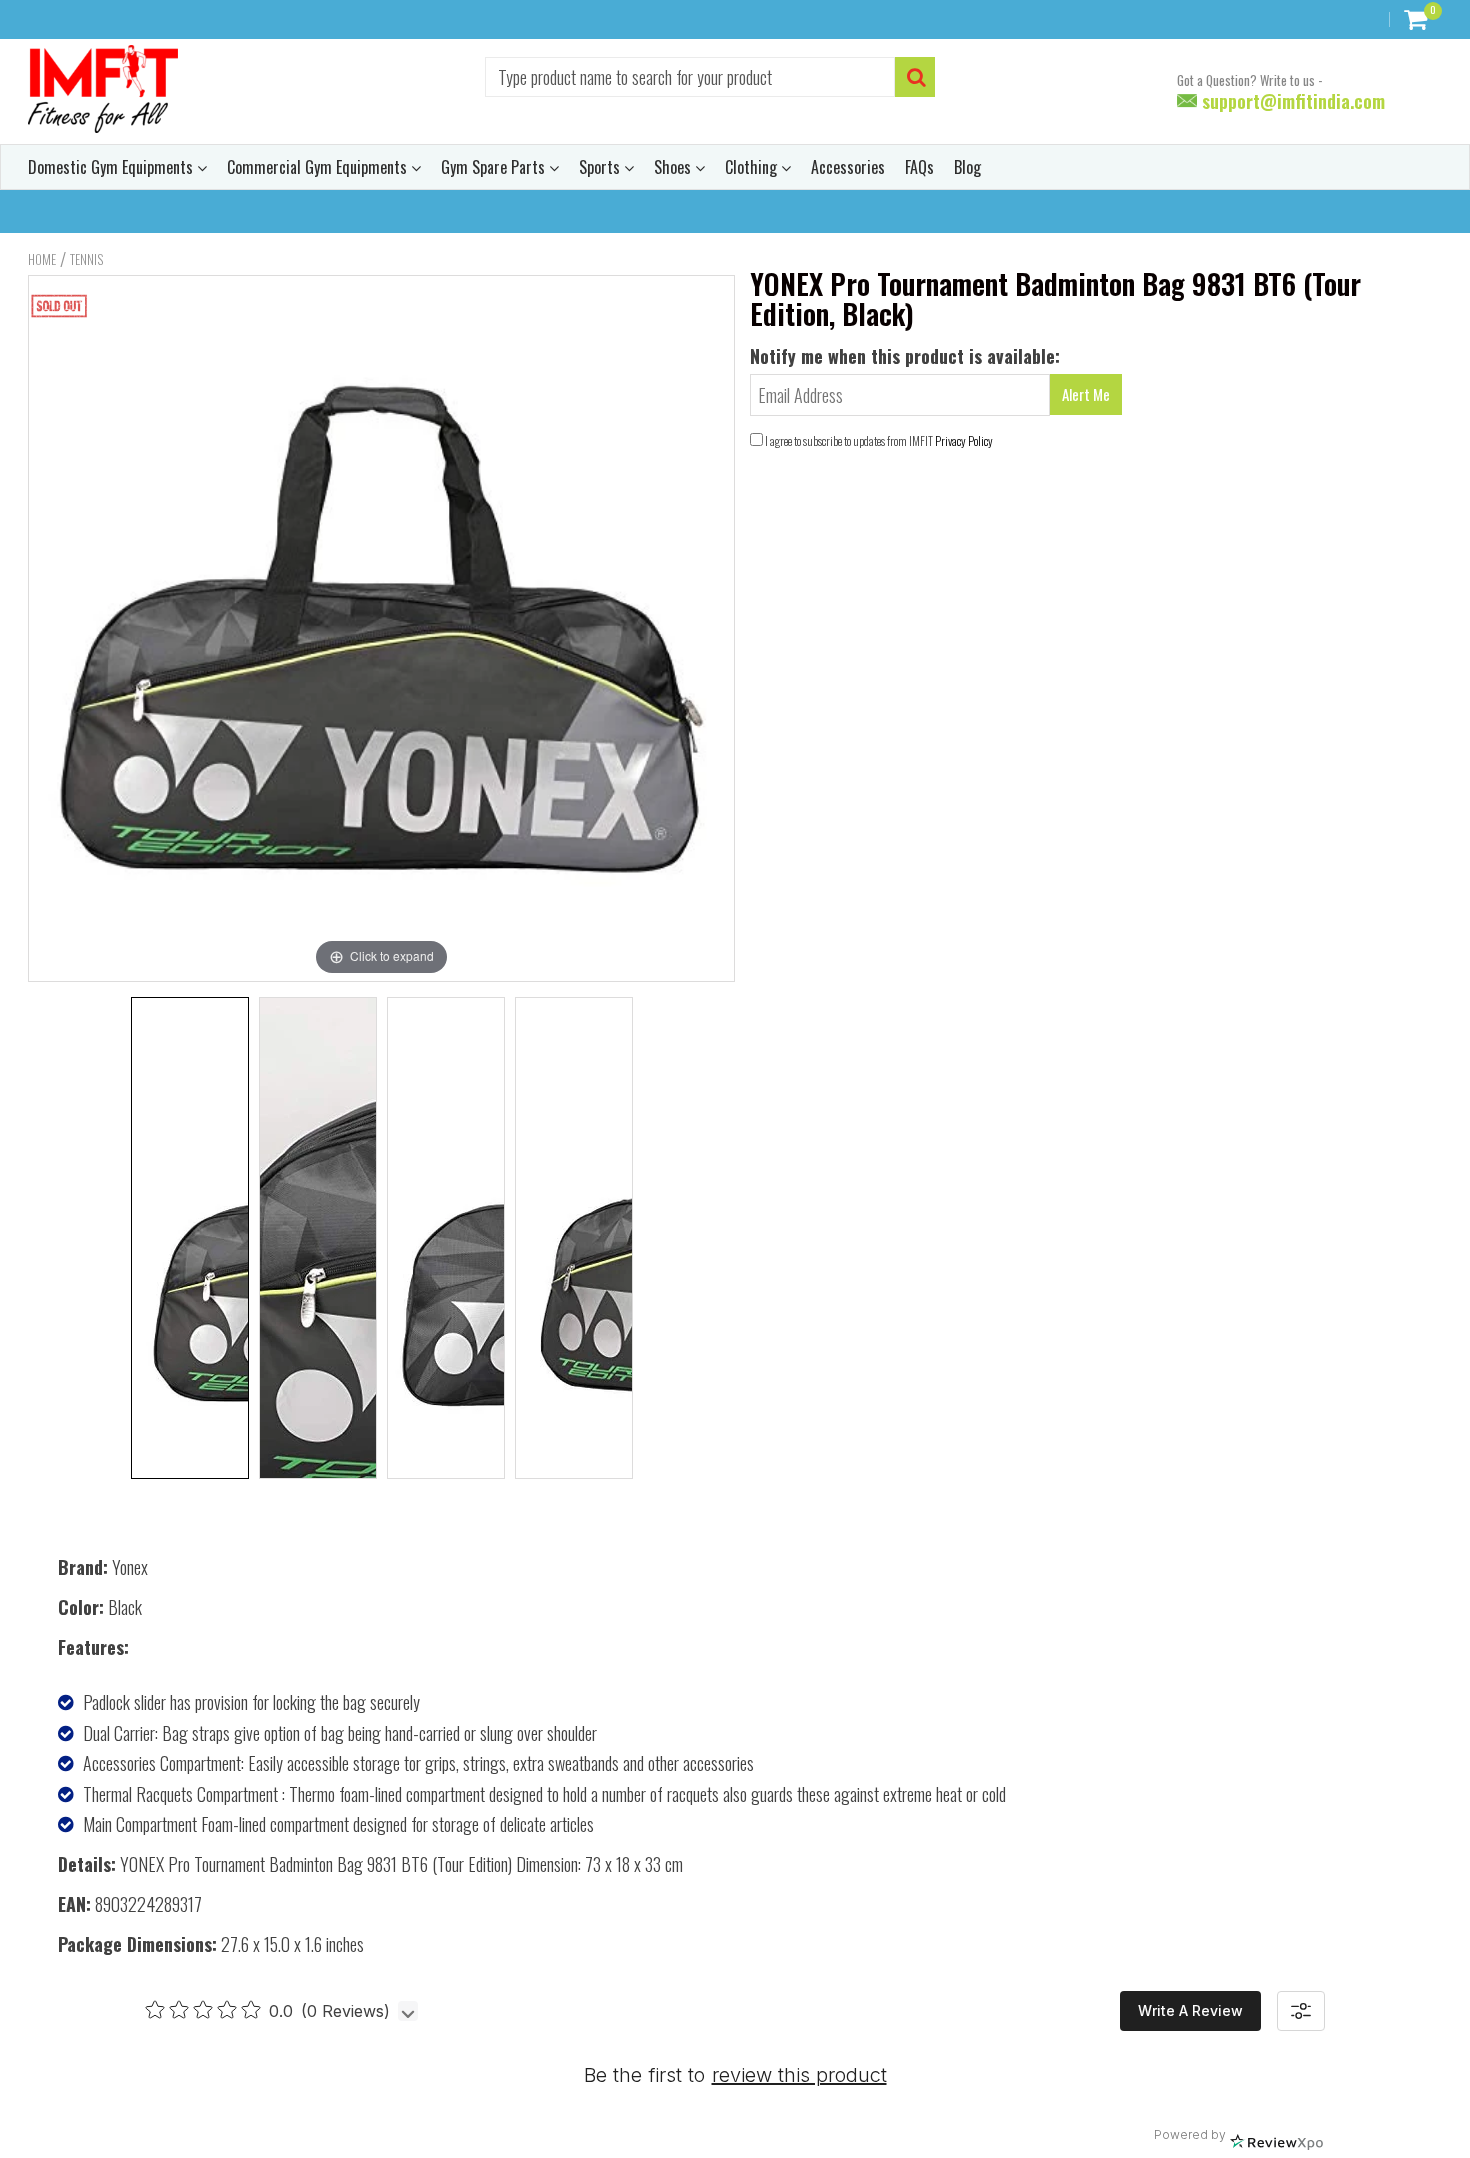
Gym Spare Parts (495, 167)
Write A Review (1190, 2010)
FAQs (919, 167)
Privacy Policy (964, 440)
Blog (967, 167)
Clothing (753, 167)
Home (42, 259)
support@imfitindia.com (1291, 101)
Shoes (674, 167)
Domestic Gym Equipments (112, 167)
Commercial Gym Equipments (319, 167)
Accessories (848, 167)
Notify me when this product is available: (905, 356)
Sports (601, 167)
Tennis (86, 259)
